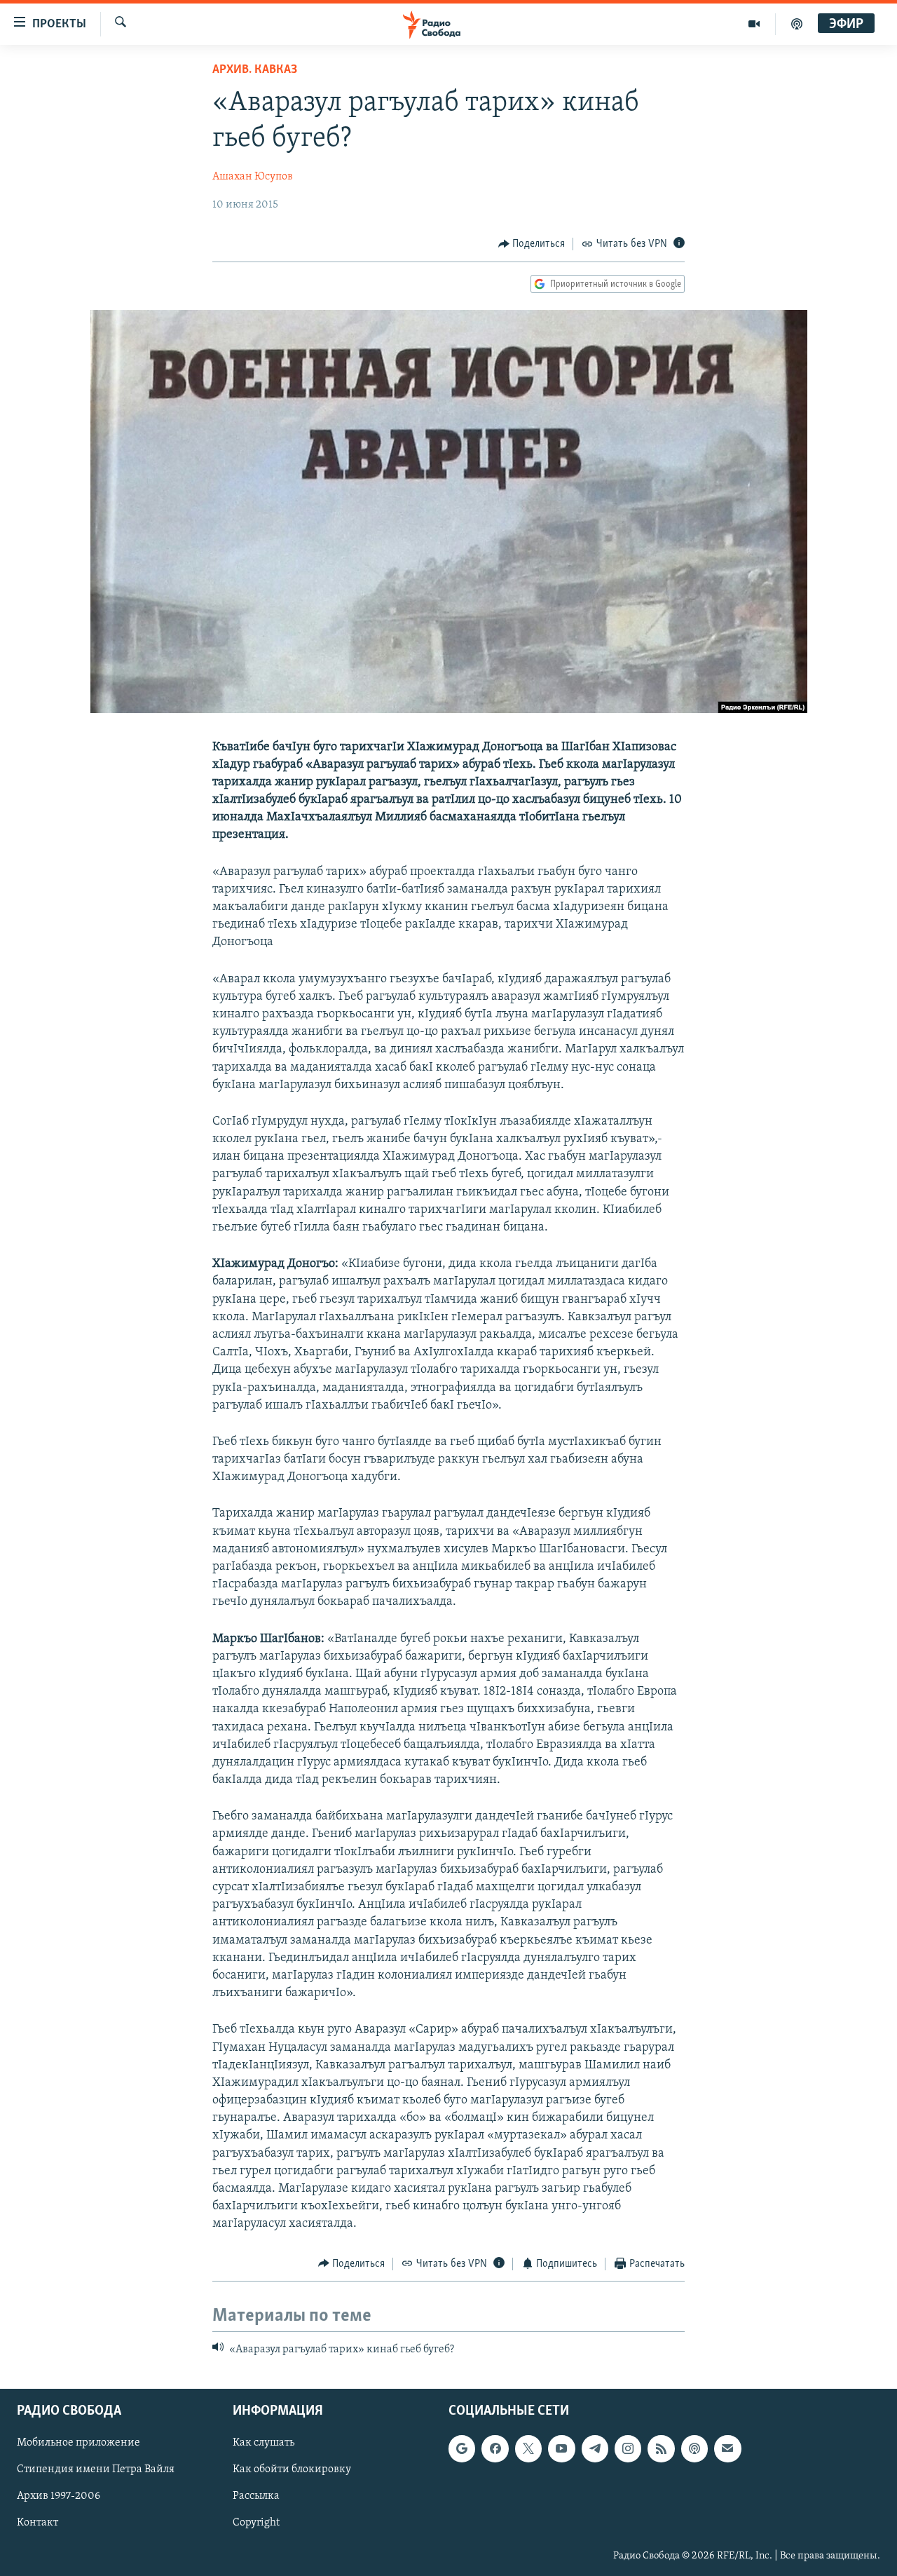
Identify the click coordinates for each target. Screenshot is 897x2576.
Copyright (256, 2523)
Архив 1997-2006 (59, 2497)
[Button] (532, 244)
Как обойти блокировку (292, 2470)
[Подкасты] (694, 2449)
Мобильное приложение (78, 2443)
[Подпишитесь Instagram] (628, 2449)
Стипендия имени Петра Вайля (96, 2470)
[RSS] (661, 2449)
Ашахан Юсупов (253, 177)
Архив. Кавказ (255, 70)
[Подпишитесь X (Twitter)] (528, 2449)
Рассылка (256, 2497)
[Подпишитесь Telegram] (595, 2449)
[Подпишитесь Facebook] (495, 2449)
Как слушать (263, 2443)
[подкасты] (797, 24)
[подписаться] (727, 2449)
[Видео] (754, 24)
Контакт (37, 2523)
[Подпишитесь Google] (462, 2449)
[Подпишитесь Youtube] (561, 2449)
